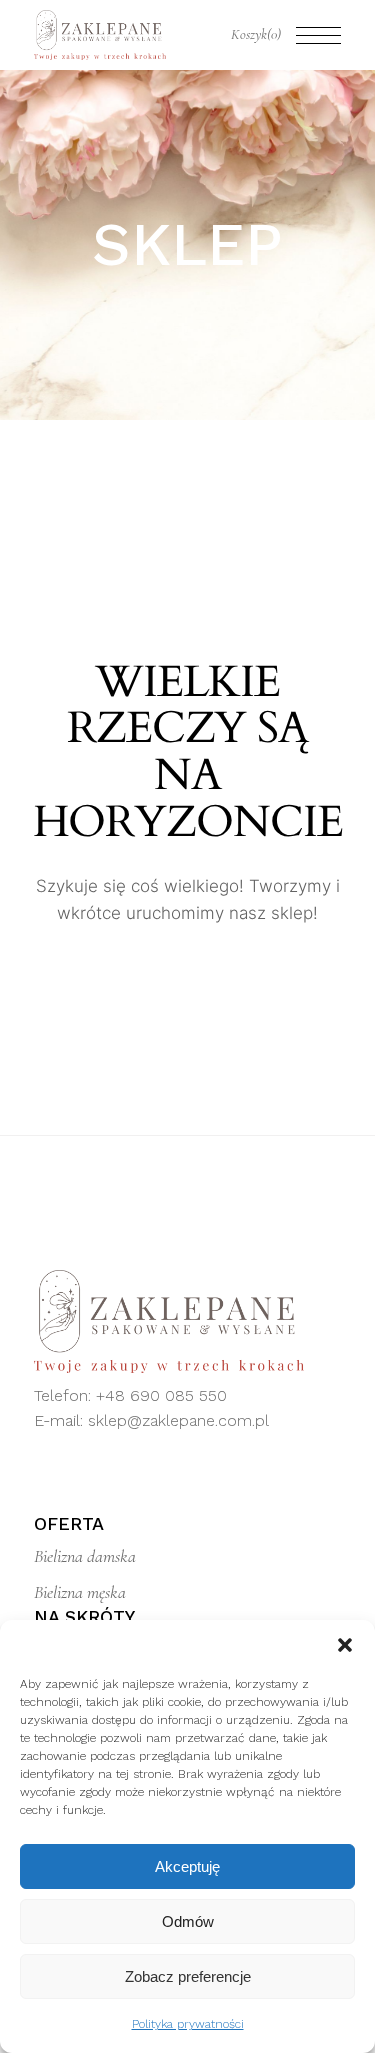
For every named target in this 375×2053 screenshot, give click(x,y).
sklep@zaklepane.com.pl (178, 1420)
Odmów (188, 1921)
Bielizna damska (85, 1556)
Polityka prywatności (188, 2024)
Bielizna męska (80, 1592)
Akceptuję (187, 1866)
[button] (345, 1645)
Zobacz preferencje (188, 1976)
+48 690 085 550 (161, 1395)
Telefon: (65, 1395)
